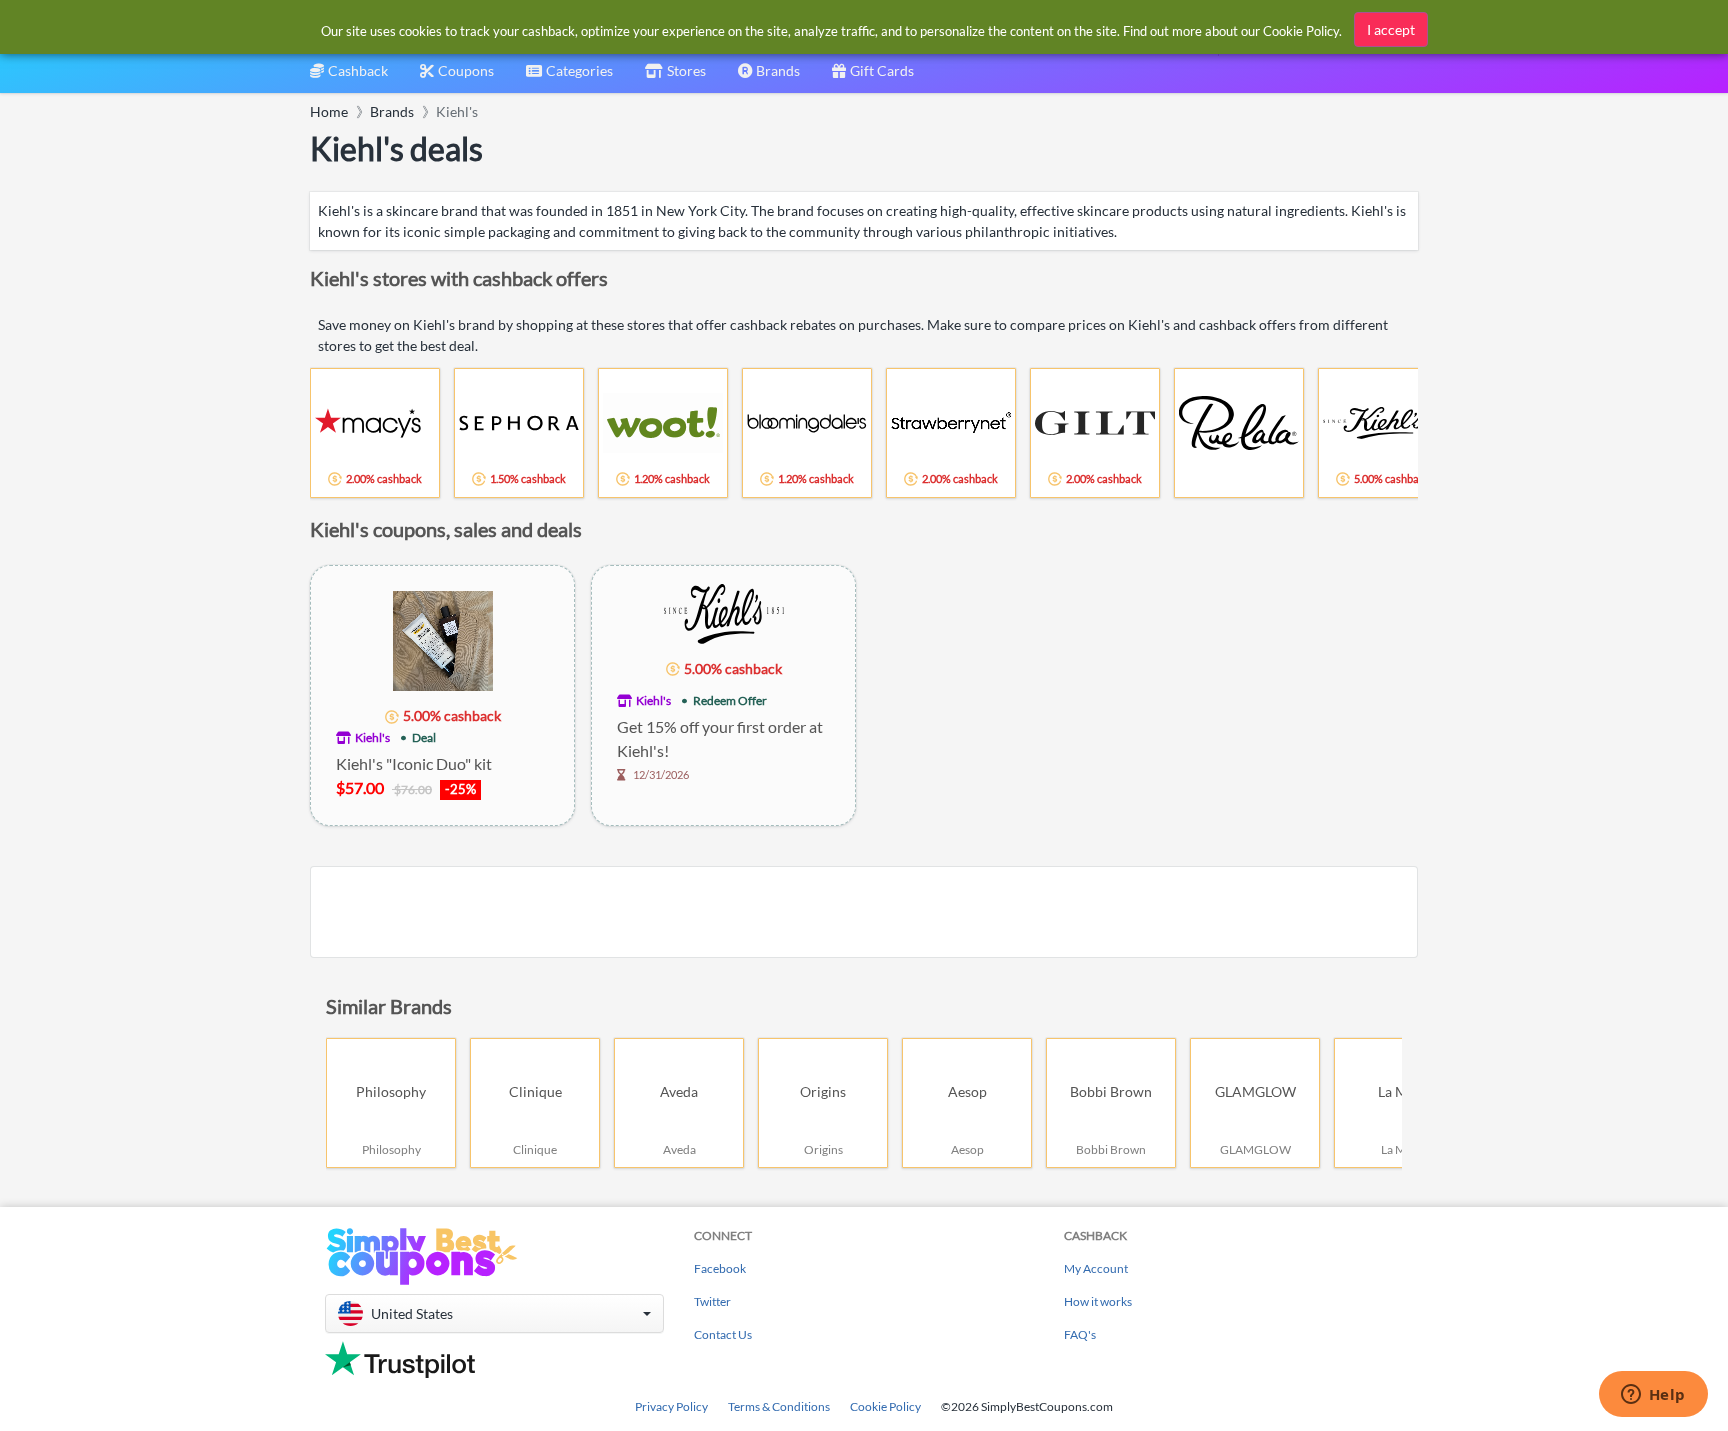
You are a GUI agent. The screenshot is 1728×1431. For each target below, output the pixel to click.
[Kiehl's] (724, 611)
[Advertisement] (864, 912)
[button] (494, 1313)
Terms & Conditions (779, 1406)
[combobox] (569, 77)
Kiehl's (372, 737)
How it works (1098, 1301)
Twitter (712, 1301)
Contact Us (723, 1334)
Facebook (720, 1268)
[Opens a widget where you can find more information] (1653, 1396)
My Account (1096, 1268)
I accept (1391, 29)
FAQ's (1080, 1334)
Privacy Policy (671, 1406)
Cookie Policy (885, 1406)
